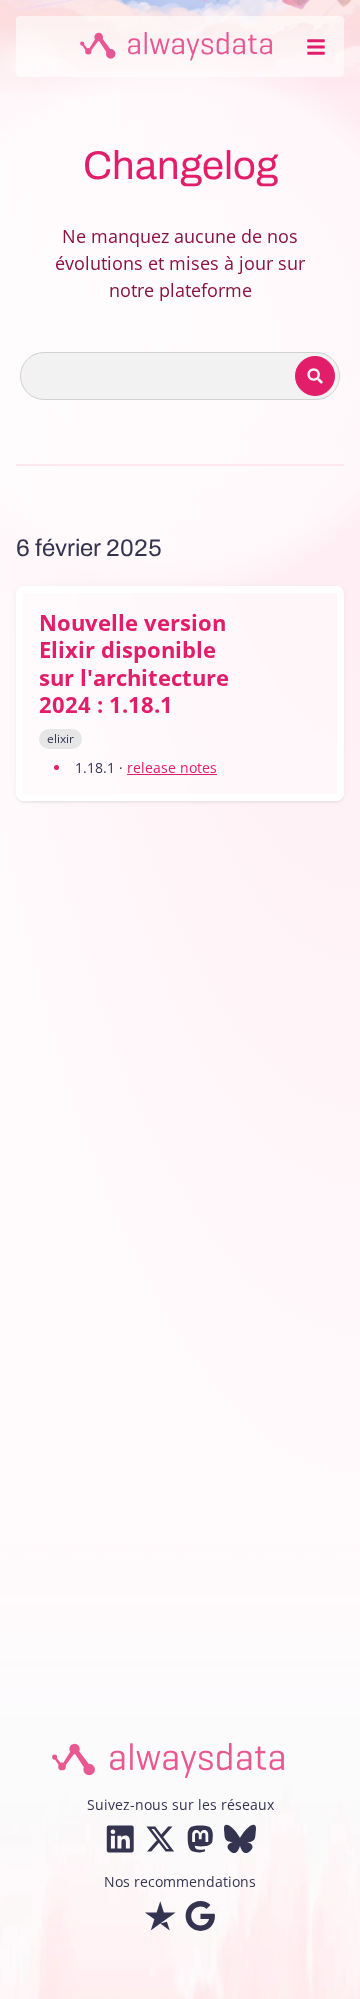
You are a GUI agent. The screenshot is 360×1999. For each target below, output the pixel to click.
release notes (172, 767)
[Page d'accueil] (176, 46)
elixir (60, 738)
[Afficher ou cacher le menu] (316, 47)
